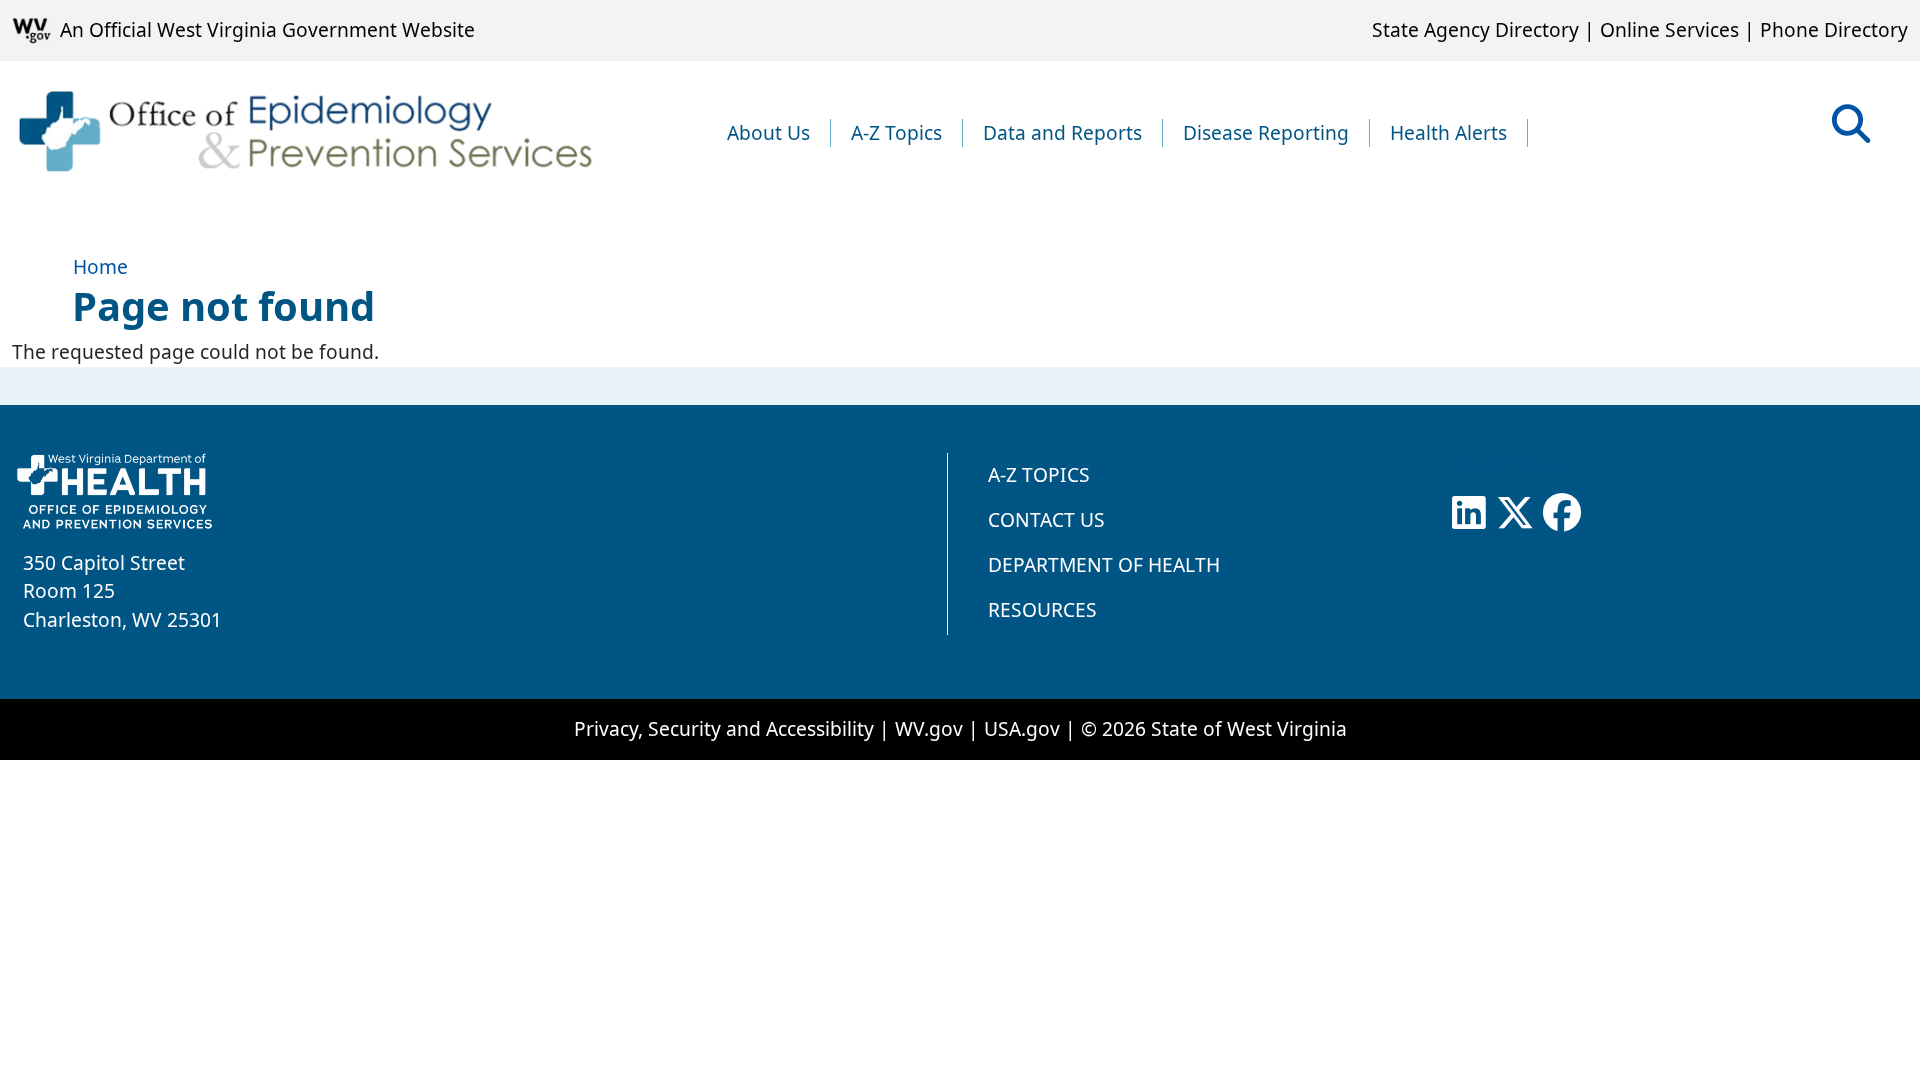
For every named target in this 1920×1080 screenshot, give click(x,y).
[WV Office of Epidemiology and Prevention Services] (304, 133)
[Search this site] (1851, 130)
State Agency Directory (1475, 29)
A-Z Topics (896, 132)
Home (100, 266)
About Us (768, 132)
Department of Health (1104, 564)
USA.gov (1022, 728)
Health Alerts (1448, 132)
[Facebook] (1562, 513)
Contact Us (1046, 519)
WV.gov (929, 728)
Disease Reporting (1266, 132)
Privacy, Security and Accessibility (724, 728)
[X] (1515, 513)
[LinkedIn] (1469, 513)
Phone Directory (1834, 29)
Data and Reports (1062, 132)
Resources (1042, 609)
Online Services (1669, 29)
